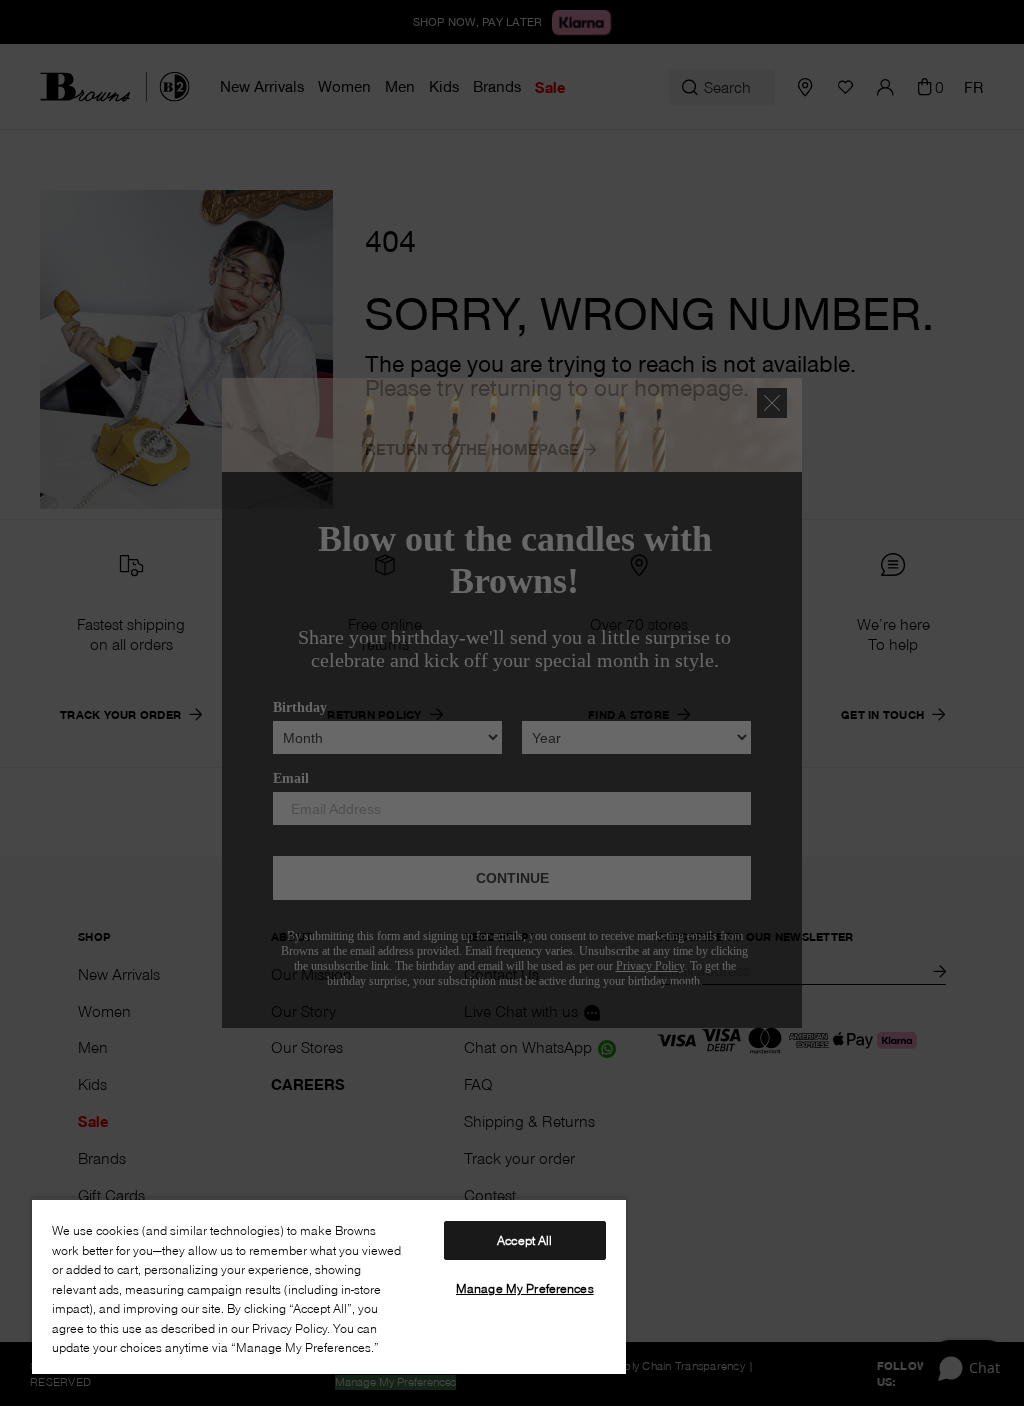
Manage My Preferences (525, 1288)
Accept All (524, 1240)
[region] (329, 1286)
